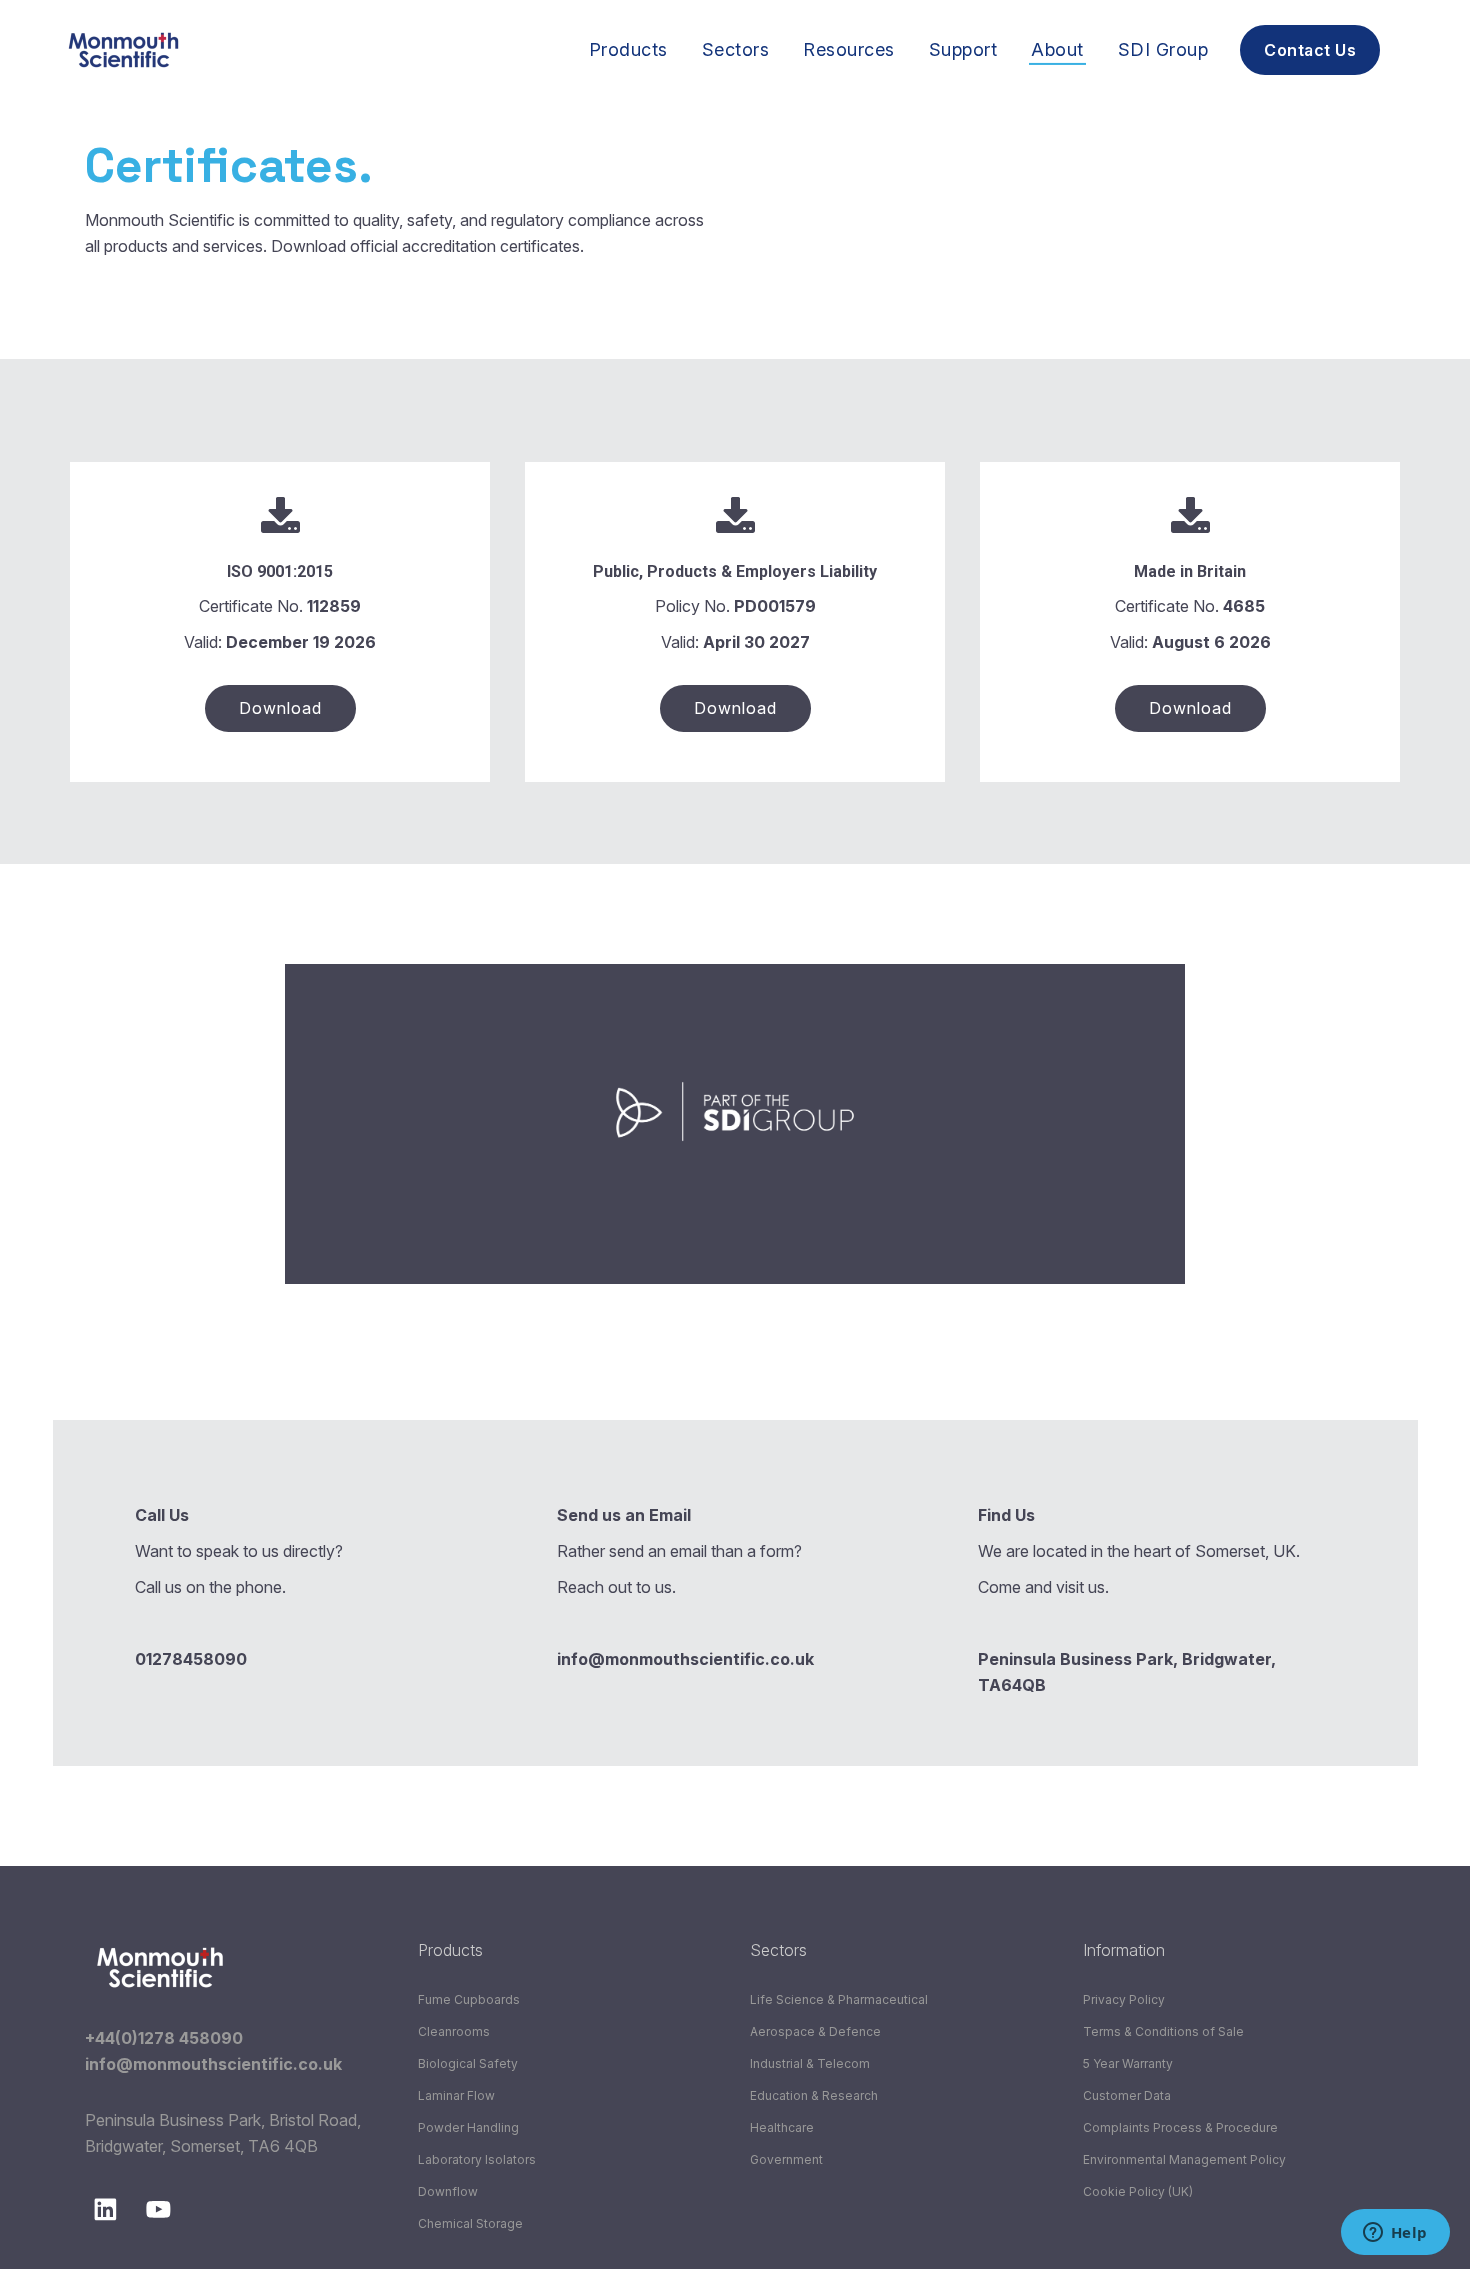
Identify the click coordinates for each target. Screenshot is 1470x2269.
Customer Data (1127, 2095)
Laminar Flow (456, 2095)
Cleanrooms (454, 2031)
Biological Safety (468, 2063)
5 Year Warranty (1128, 2063)
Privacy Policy (1124, 1999)
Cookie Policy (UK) (1138, 2191)
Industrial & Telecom (810, 2063)
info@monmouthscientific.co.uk (213, 2064)
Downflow (448, 2191)
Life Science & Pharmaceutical (839, 1999)
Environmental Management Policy (1184, 2159)
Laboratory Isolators (477, 2159)
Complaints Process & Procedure (1180, 2127)
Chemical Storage (470, 2223)
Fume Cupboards (469, 1999)
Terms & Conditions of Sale (1163, 2031)
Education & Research (814, 2095)
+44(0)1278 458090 (164, 2038)
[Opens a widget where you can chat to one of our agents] (1395, 2234)
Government (786, 2159)
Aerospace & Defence (815, 2031)
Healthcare (782, 2127)
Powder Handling (468, 2127)
